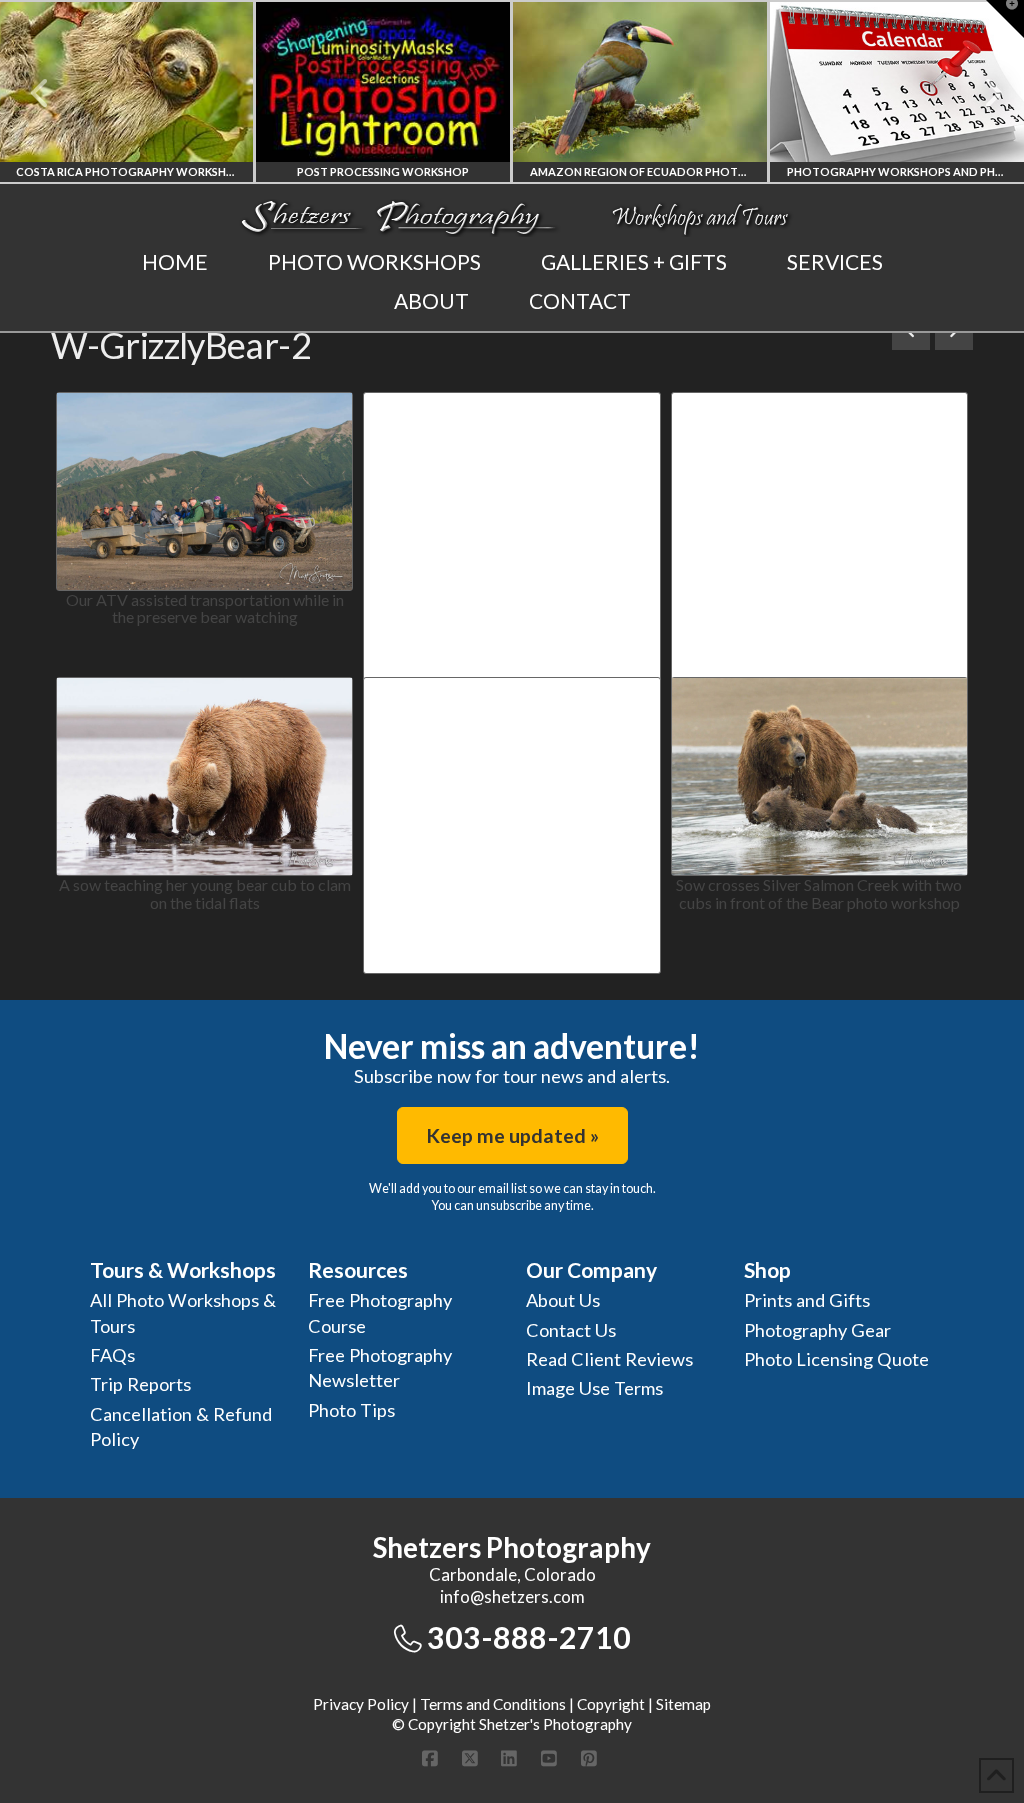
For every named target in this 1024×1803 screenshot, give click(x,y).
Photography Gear (817, 1330)
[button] (1005, 19)
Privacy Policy (361, 1704)
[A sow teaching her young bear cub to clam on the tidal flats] (204, 776)
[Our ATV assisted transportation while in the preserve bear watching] (204, 491)
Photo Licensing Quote (836, 1359)
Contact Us (571, 1330)
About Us (563, 1300)
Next (981, 93)
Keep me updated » (512, 1135)
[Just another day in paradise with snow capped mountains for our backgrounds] (819, 503)
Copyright (611, 1704)
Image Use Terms (594, 1388)
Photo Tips (351, 1410)
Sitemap (683, 1704)
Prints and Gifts (807, 1300)
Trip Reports (140, 1384)
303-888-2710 (529, 1637)
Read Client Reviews (609, 1359)
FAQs (112, 1355)
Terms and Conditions (493, 1704)
